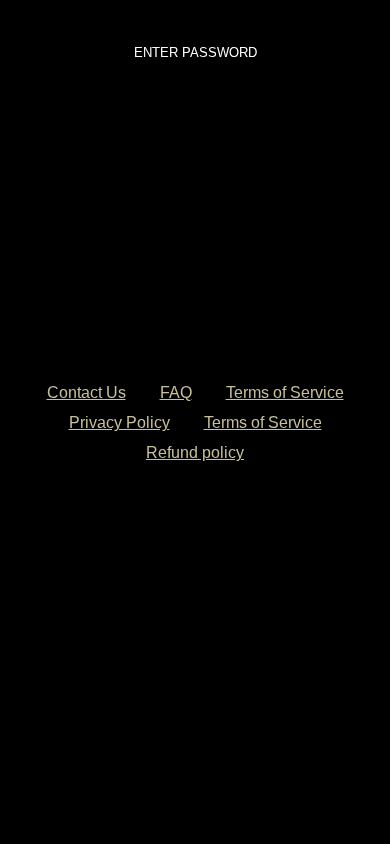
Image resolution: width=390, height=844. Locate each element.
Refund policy (195, 452)
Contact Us (86, 392)
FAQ (176, 392)
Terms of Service (285, 392)
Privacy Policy (119, 422)
